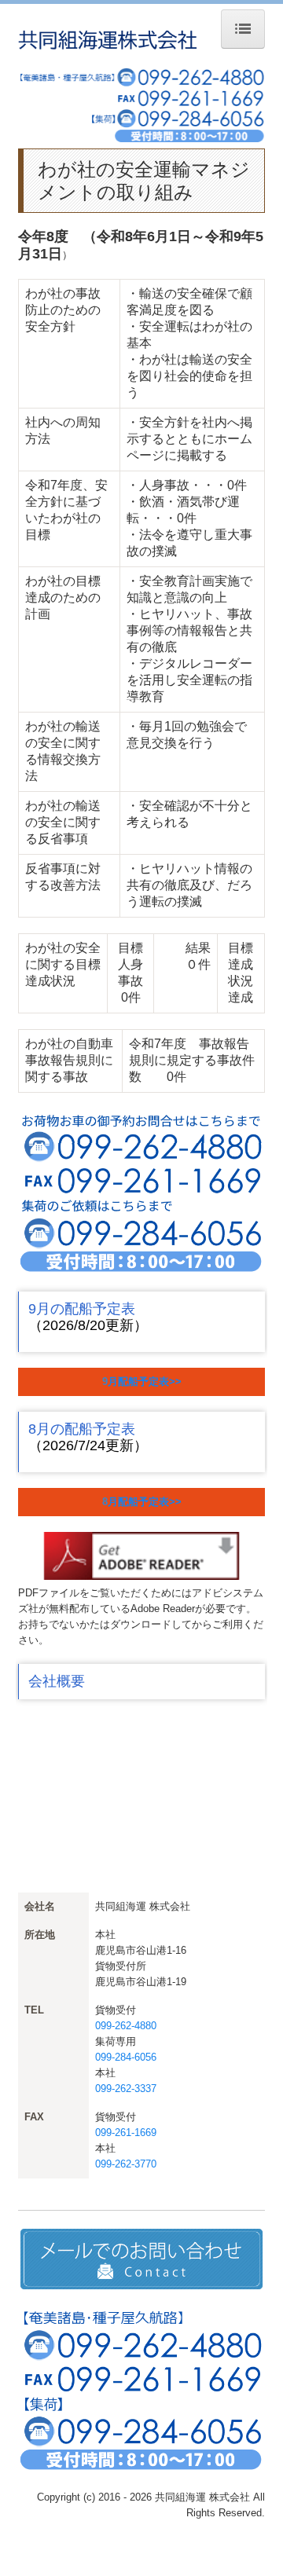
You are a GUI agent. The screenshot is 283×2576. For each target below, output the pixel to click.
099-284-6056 (126, 2057)
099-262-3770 (126, 2164)
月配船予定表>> (145, 1381)
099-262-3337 (126, 2089)
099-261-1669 (126, 2133)
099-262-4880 (126, 2026)
